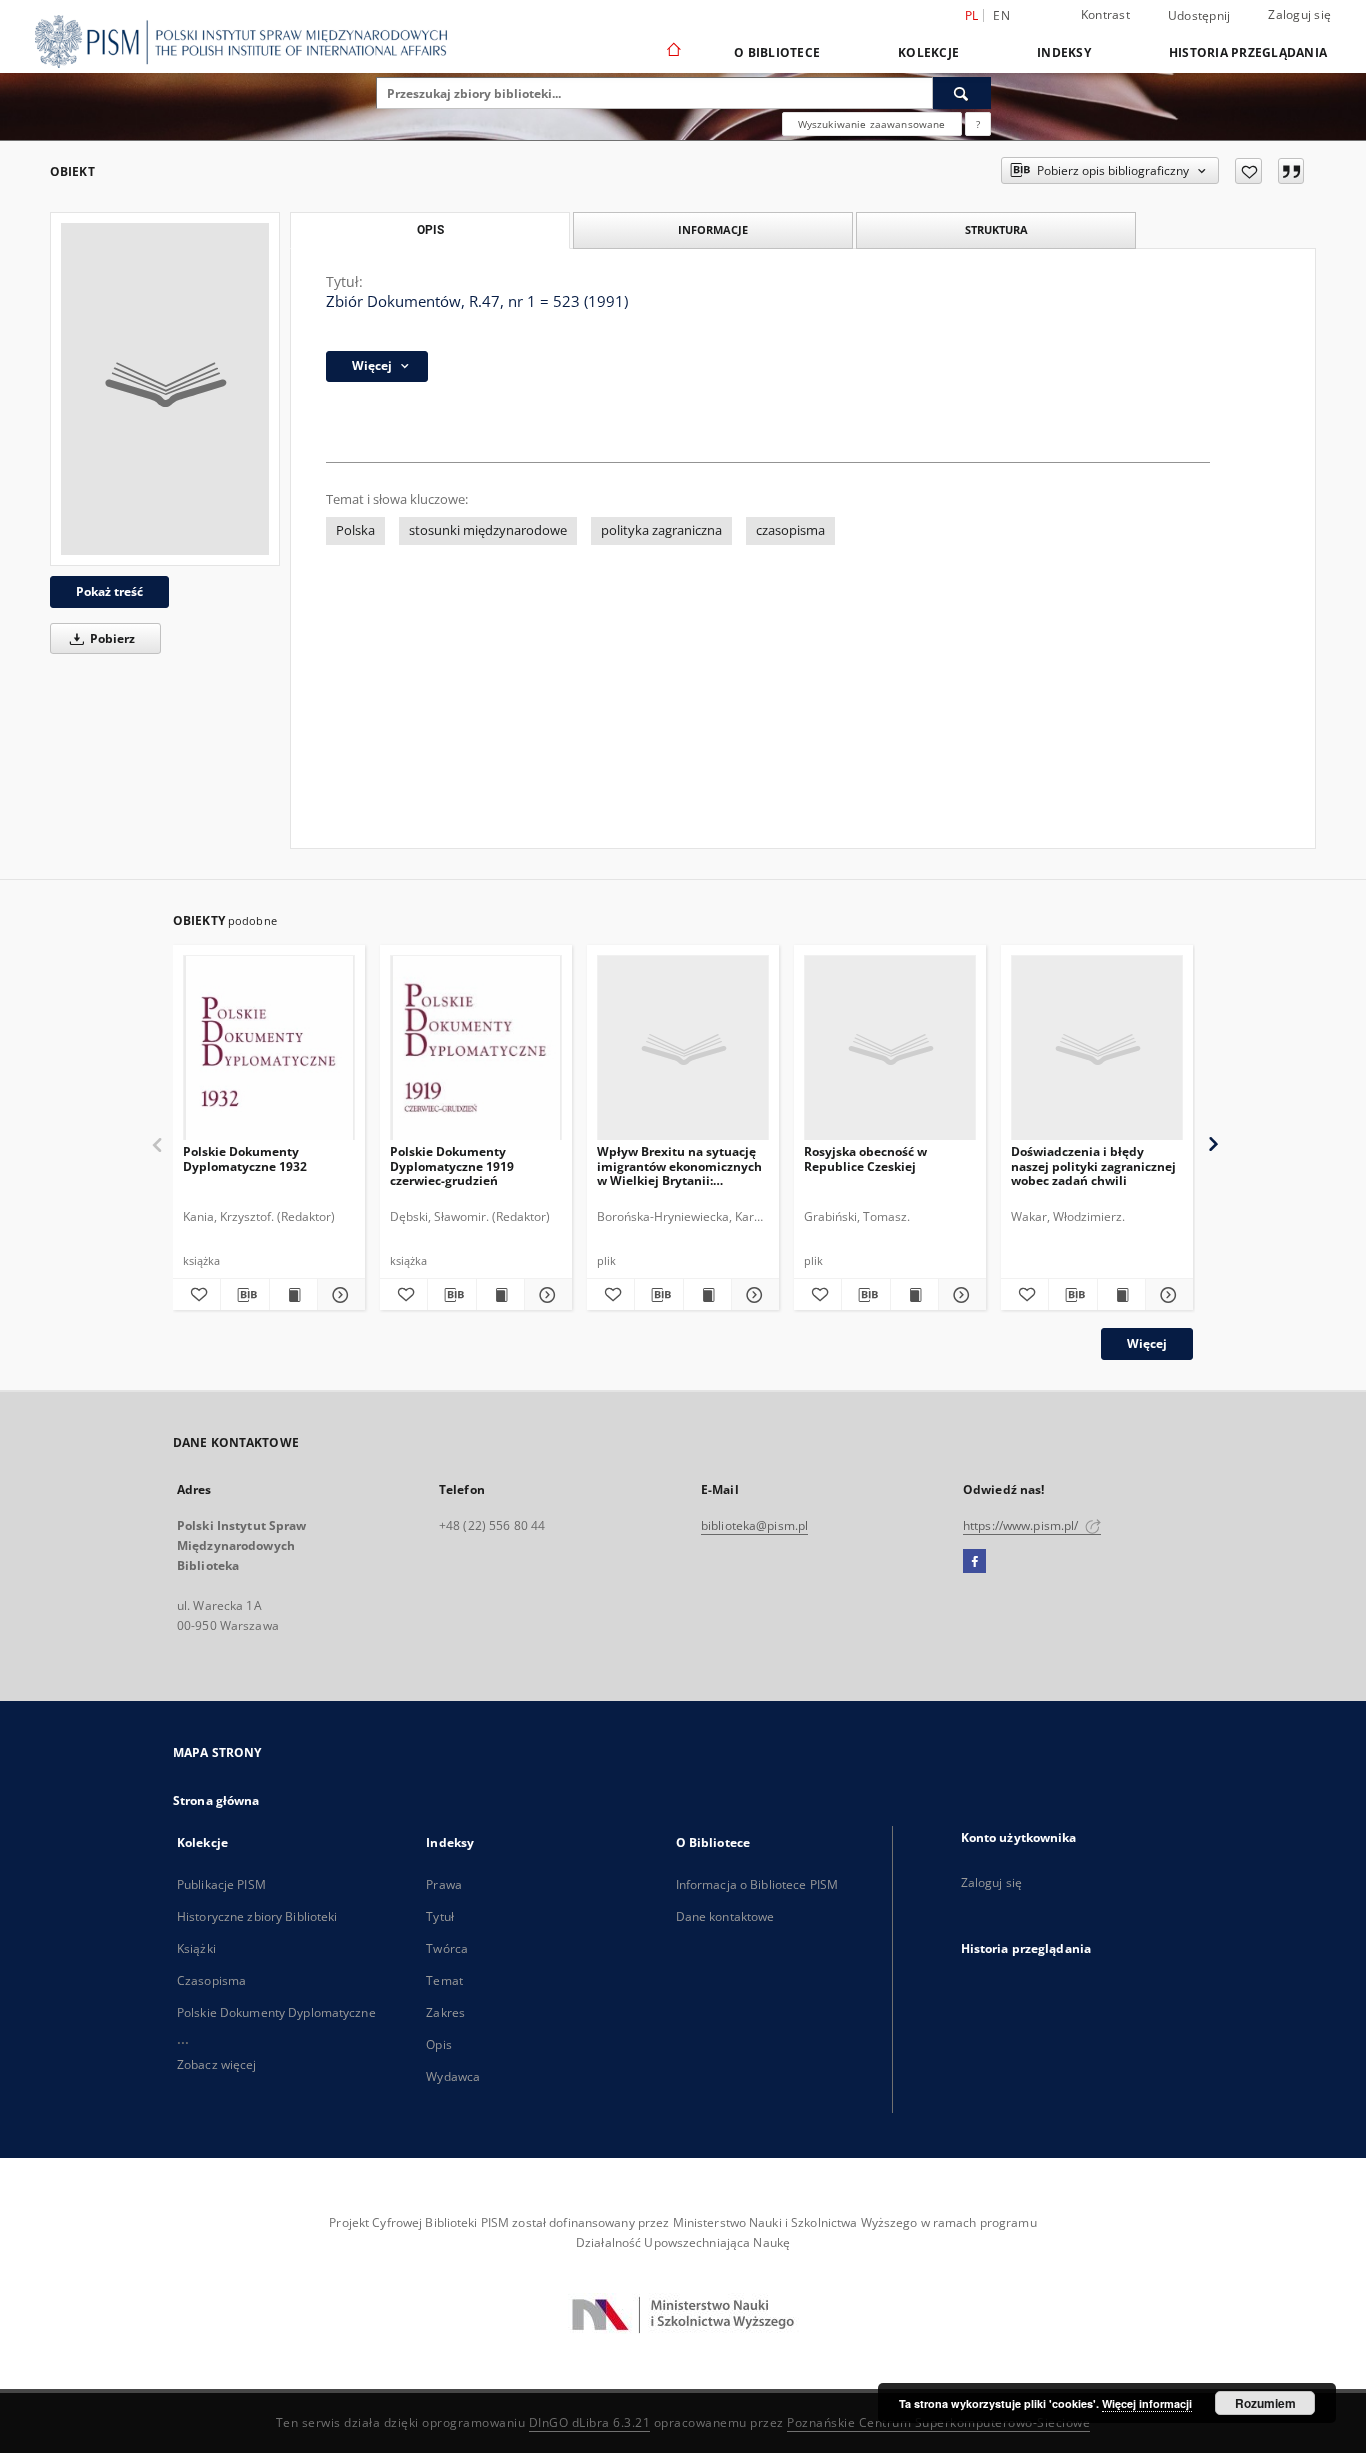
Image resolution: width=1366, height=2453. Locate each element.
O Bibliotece (777, 52)
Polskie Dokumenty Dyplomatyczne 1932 (245, 1158)
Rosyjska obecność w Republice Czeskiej (865, 1158)
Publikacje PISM (221, 1884)
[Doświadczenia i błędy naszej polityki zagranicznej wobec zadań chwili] (1097, 1048)
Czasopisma (211, 1980)
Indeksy (1064, 52)
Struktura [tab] (996, 229)
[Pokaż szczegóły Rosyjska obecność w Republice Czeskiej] (959, 1295)
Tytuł (440, 1916)
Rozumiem (1265, 2403)
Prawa (444, 1884)
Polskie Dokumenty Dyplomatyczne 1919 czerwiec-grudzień (452, 1165)
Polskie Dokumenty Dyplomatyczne (276, 2012)
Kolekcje (928, 52)
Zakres (445, 2012)
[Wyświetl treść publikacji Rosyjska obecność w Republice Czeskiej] (914, 1295)
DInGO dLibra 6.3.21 (590, 2422)
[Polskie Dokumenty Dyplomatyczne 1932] (269, 1048)
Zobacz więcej (217, 2064)
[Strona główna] (672, 52)
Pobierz (111, 638)
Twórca (447, 1948)
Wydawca (453, 2076)
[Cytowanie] (1291, 171)
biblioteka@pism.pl (754, 1525)
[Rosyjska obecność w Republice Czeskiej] (890, 1048)
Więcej (1147, 1343)
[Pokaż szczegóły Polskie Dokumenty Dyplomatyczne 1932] (338, 1295)
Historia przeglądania (1248, 52)
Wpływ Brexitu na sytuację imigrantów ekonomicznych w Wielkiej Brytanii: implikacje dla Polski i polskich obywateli (679, 1165)
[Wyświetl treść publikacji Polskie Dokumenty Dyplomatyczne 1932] (293, 1295)
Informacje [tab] (713, 229)
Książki (196, 1948)
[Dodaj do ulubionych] (1248, 171)
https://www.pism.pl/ (1022, 1525)
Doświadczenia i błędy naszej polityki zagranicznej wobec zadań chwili (1093, 1165)
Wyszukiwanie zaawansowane (872, 124)
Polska (355, 530)
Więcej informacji (1147, 2403)
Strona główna (216, 1800)
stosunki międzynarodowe (488, 530)
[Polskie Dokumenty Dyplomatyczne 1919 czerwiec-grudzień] (476, 1048)
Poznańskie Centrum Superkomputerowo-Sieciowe (938, 2422)
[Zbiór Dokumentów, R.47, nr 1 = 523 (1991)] (165, 389)
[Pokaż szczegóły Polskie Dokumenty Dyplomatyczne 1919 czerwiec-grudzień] (545, 1295)
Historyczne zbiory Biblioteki (257, 1916)
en (1001, 15)
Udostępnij (1199, 16)
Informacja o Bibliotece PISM (757, 1884)
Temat (444, 1980)
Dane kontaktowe (725, 1916)
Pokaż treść (109, 591)
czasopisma (790, 530)
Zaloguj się (1299, 14)
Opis (438, 2044)
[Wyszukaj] (962, 93)
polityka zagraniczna (661, 530)
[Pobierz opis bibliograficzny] (244, 1295)
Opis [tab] (430, 230)
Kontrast (1105, 14)
